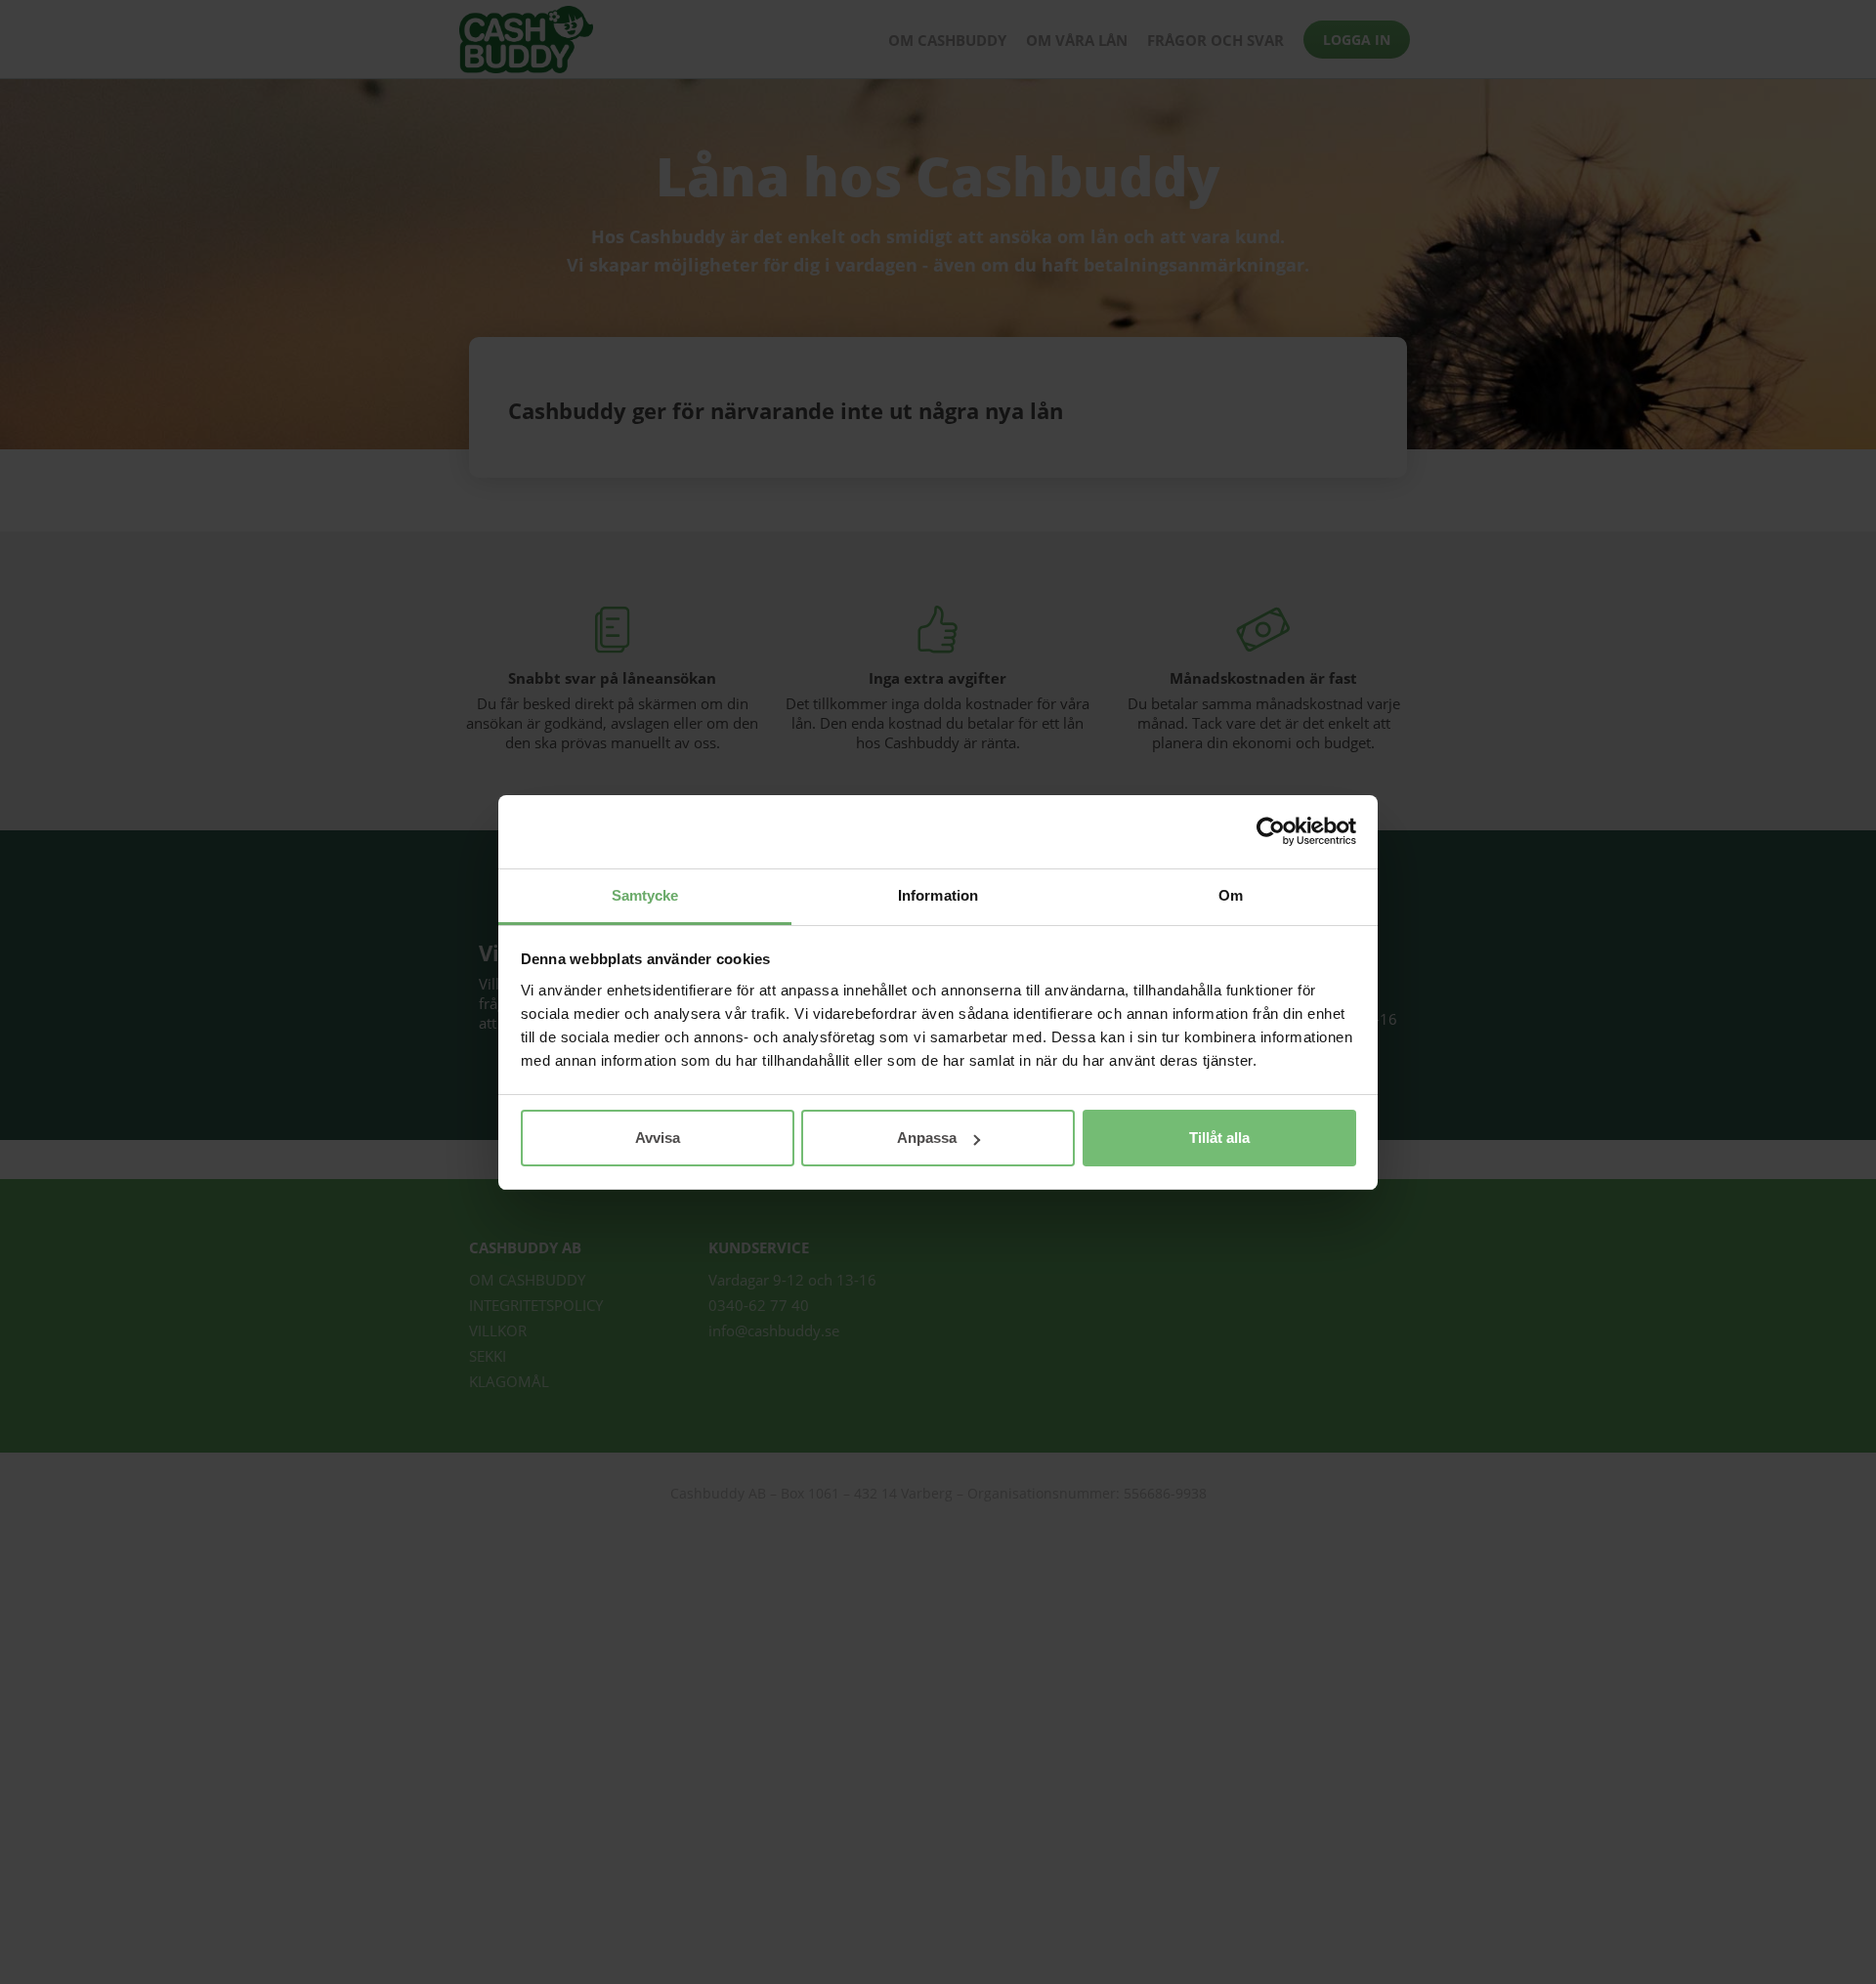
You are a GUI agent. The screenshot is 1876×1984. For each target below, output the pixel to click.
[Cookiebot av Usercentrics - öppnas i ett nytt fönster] (1271, 831)
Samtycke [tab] (645, 895)
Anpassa (927, 1138)
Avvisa (658, 1138)
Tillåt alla (1219, 1138)
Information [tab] (938, 895)
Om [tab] (1231, 895)
